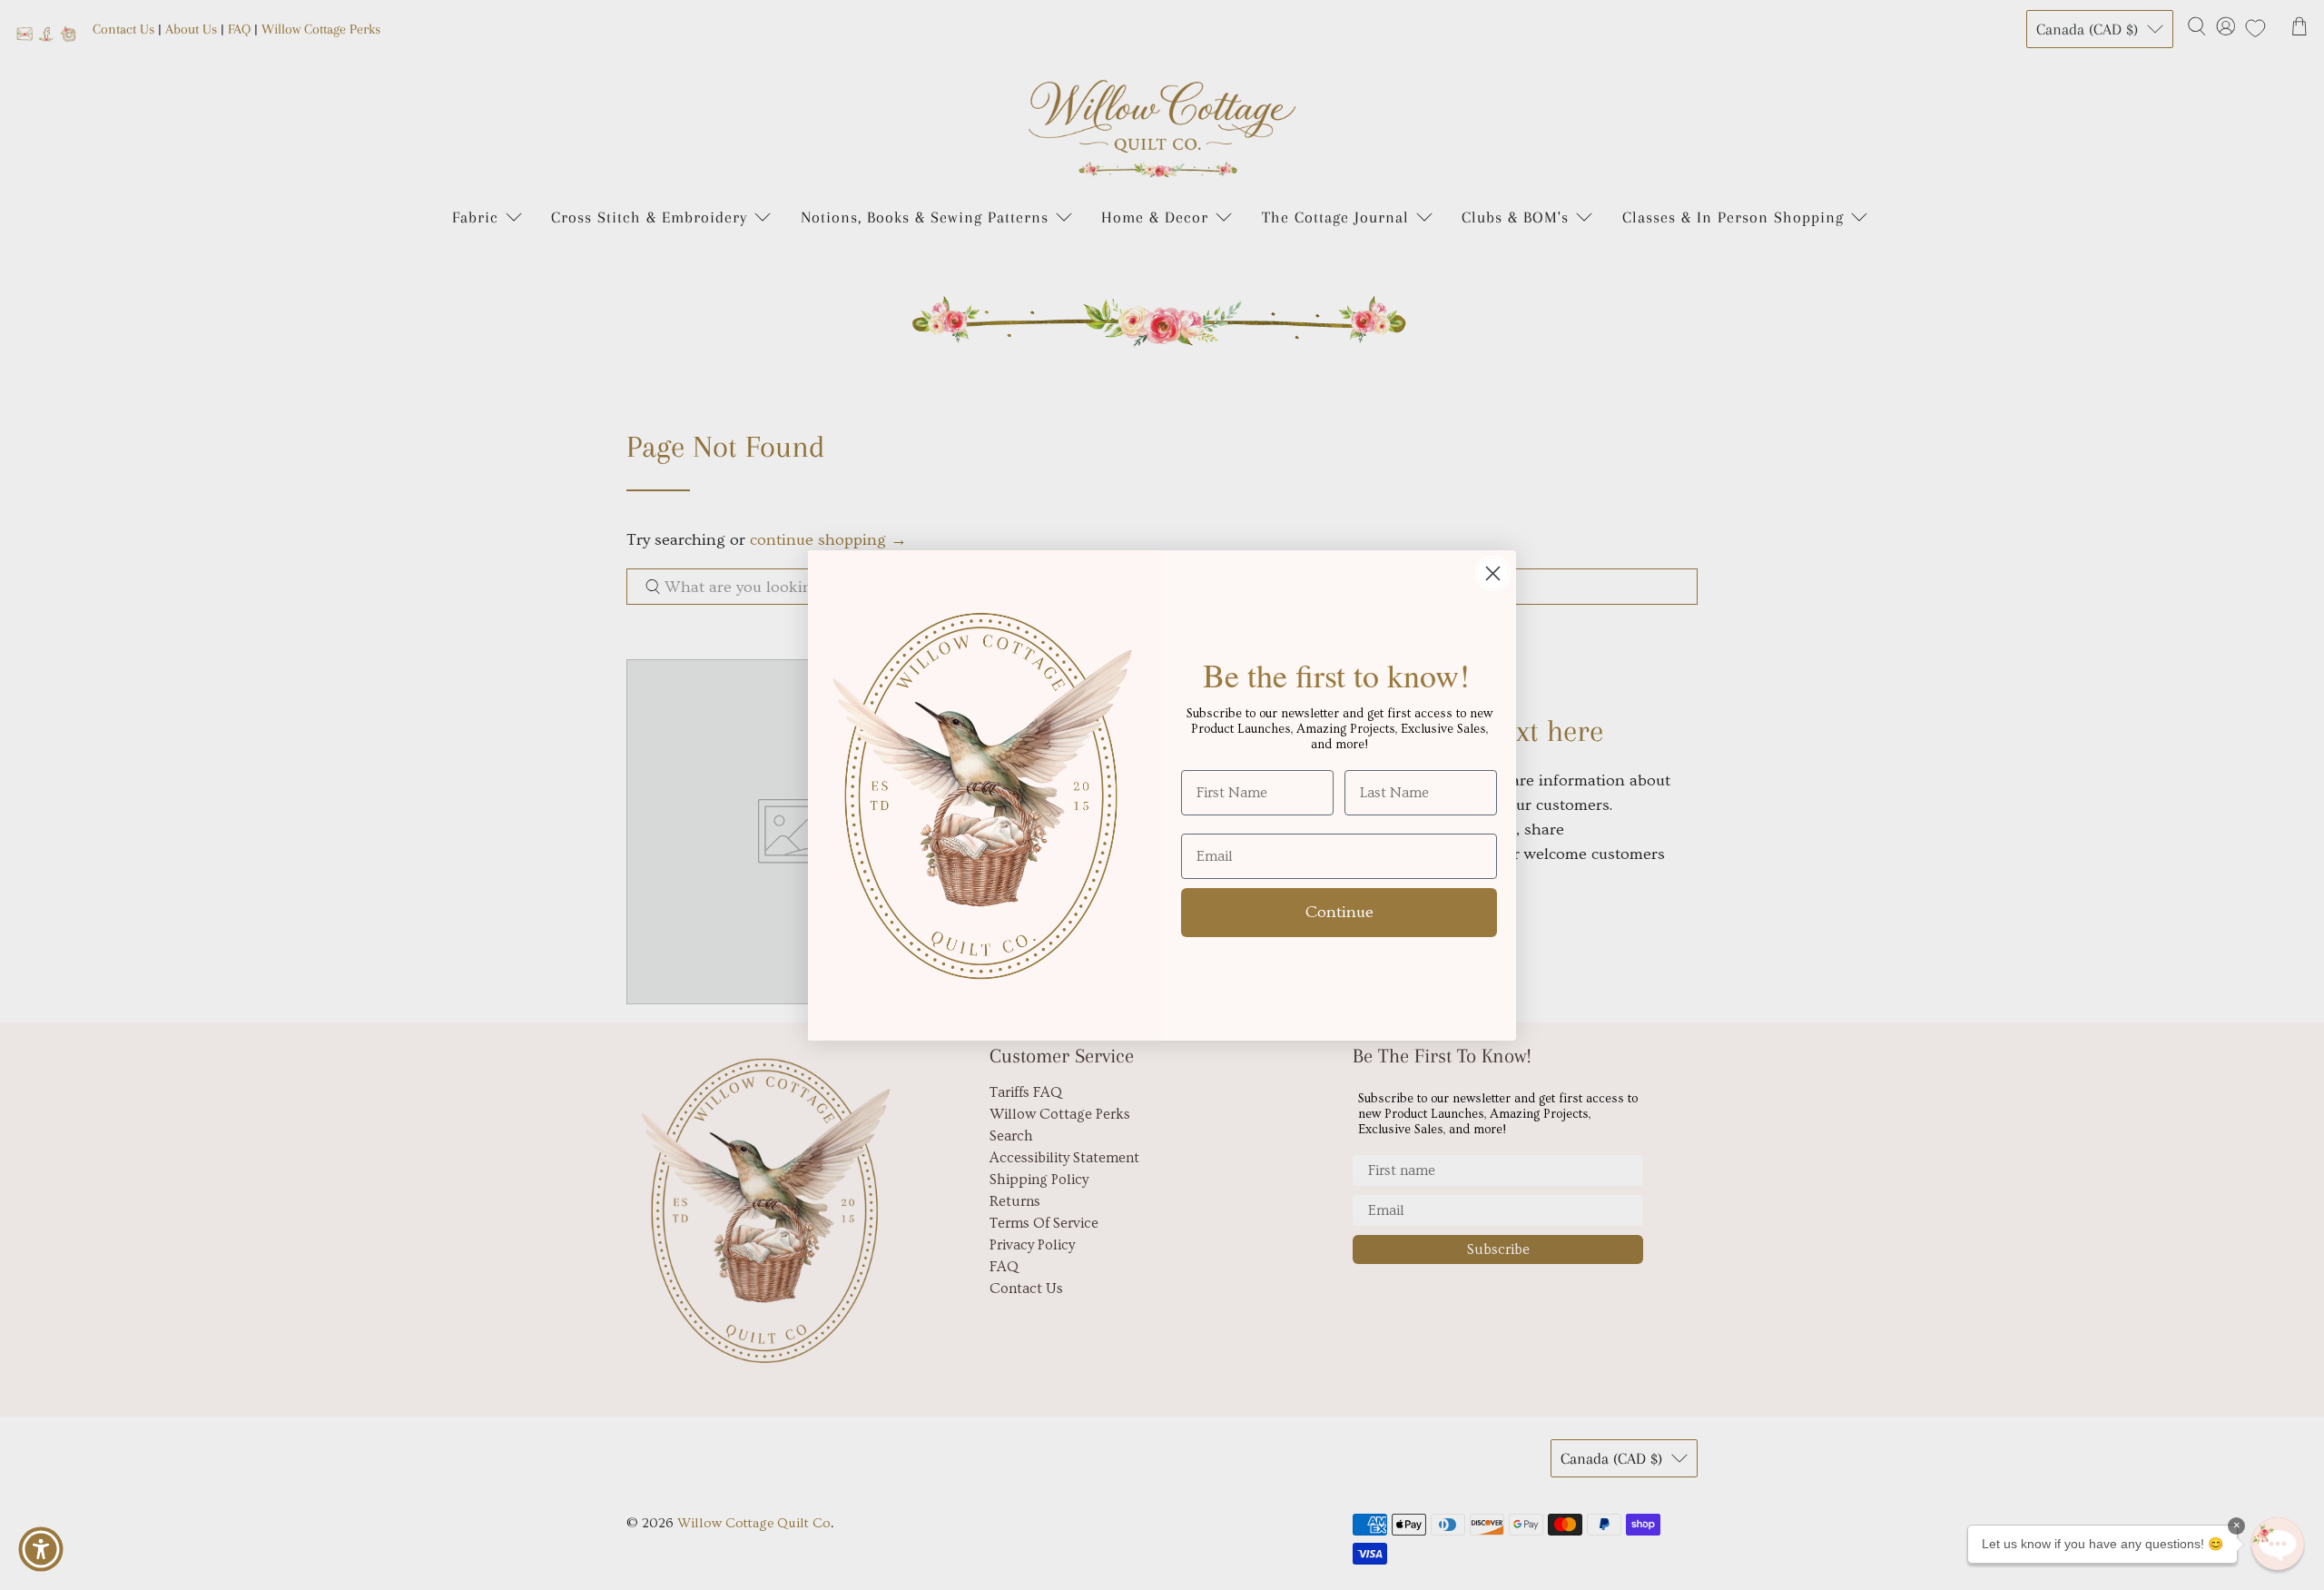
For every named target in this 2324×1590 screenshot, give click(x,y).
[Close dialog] (1493, 573)
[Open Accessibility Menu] (41, 1549)
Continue (1339, 912)
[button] (2278, 1544)
